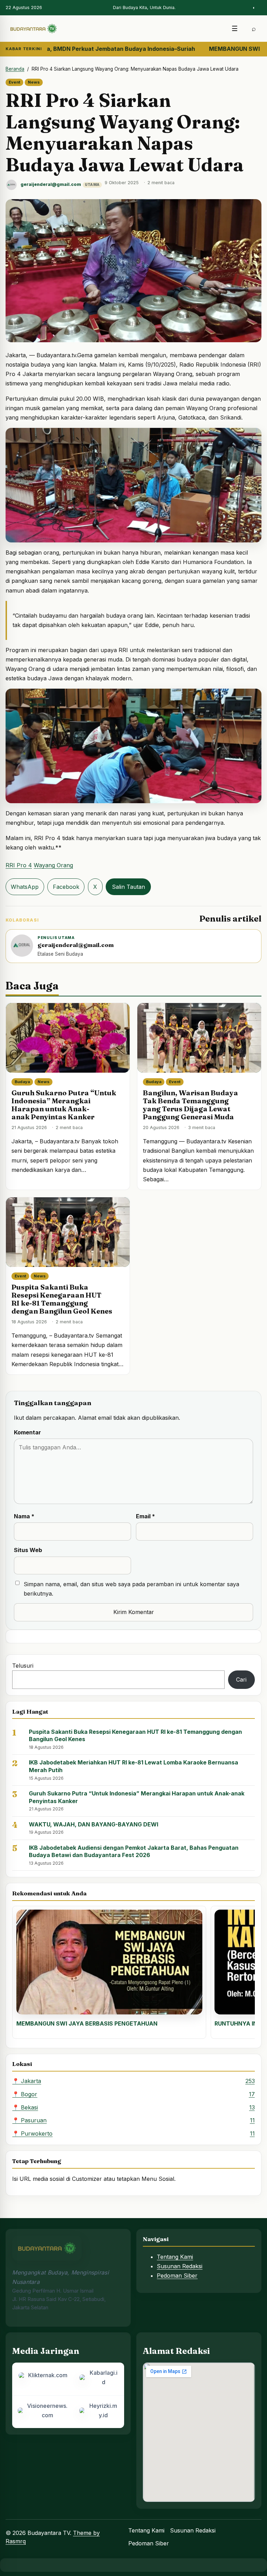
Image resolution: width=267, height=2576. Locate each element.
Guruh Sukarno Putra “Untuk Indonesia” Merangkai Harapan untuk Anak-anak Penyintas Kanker (64, 1105)
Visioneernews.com (47, 2410)
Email (145, 1516)
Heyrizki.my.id (103, 2410)
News (34, 82)
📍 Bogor (133, 2094)
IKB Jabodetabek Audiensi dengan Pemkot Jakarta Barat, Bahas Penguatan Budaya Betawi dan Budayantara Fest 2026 (134, 1851)
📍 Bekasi (133, 2107)
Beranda (15, 69)
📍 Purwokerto (133, 2133)
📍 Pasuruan (133, 2120)
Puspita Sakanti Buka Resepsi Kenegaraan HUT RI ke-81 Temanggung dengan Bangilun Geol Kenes (62, 1299)
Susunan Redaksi (180, 2266)
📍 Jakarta (133, 2081)
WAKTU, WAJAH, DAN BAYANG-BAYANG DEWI (94, 1824)
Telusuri (23, 1666)
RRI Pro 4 (19, 865)
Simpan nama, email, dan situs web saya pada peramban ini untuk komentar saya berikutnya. (131, 1589)
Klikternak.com (48, 2375)
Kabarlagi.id (104, 2377)
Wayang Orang (53, 865)
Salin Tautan (128, 887)
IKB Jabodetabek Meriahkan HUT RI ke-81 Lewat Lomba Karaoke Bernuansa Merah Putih (133, 1766)
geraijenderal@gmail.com (51, 184)
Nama (24, 1516)
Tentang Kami (175, 2257)
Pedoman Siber (177, 2276)
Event (14, 82)
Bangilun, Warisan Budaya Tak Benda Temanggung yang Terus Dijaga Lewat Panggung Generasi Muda (191, 1105)
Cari (241, 1680)
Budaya (22, 1082)
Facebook (66, 887)
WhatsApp (25, 887)
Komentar (27, 1432)
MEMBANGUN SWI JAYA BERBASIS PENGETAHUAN (87, 2023)
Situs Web (28, 1550)
